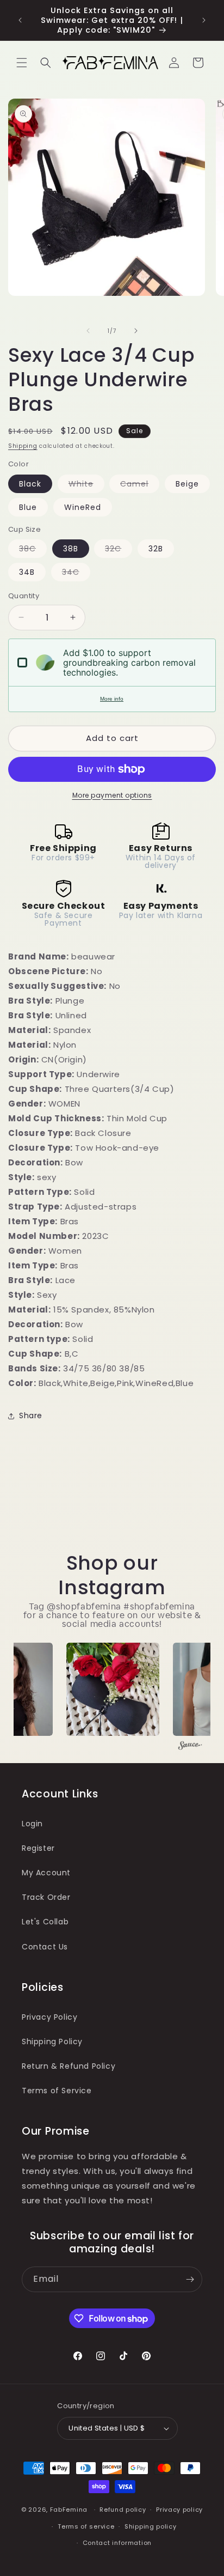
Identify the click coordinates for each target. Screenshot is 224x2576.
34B (27, 572)
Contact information (117, 2543)
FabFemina (69, 2510)
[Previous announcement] (20, 20)
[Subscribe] (190, 2279)
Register (38, 1848)
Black (30, 484)
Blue (28, 507)
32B (156, 549)
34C (76, 574)
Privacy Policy (49, 2017)
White (86, 485)
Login (32, 1824)
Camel (140, 485)
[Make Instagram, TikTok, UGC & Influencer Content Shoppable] (190, 1747)
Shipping (23, 446)
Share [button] (31, 1415)
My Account (46, 1873)
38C (33, 550)
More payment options (112, 795)
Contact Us (45, 1947)
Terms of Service (57, 2091)
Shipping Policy (52, 2042)
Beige (187, 484)
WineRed (83, 507)
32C (119, 550)
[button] (22, 63)
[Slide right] (136, 331)
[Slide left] (88, 331)
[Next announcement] (204, 20)
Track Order (46, 1897)
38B (71, 549)
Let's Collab (45, 1922)
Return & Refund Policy (69, 2066)
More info (112, 699)
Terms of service (86, 2526)
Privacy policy (179, 2510)
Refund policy (123, 2510)
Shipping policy (151, 2526)
